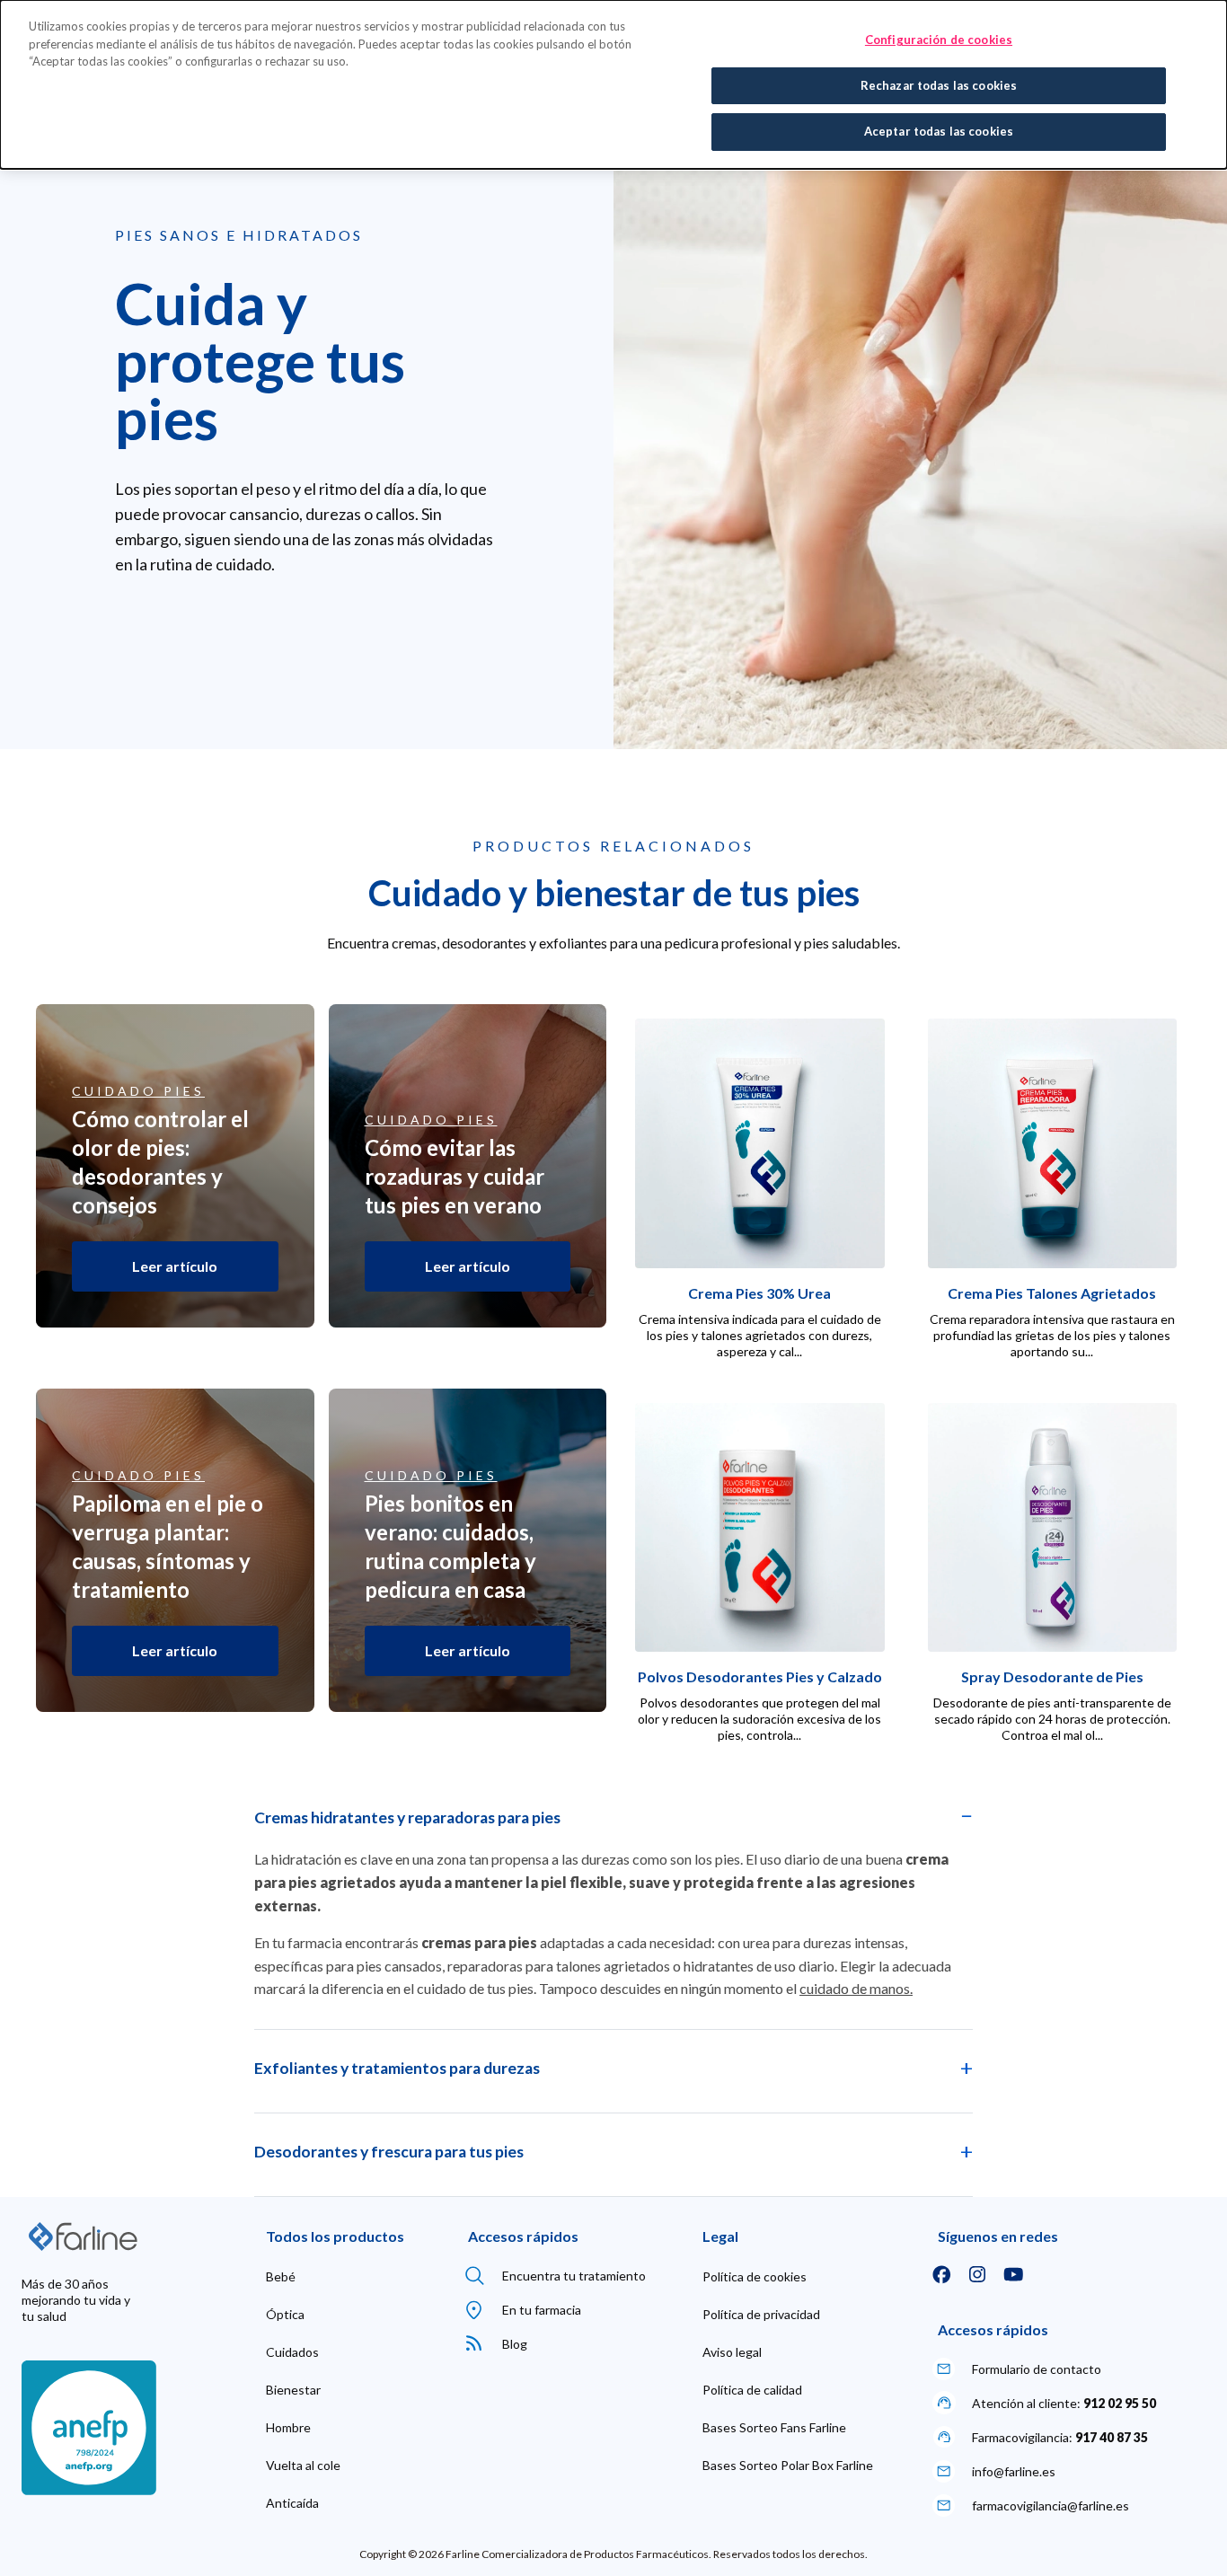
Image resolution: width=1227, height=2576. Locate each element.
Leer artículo (175, 1266)
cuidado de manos (855, 1988)
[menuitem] (281, 2277)
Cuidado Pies (138, 1091)
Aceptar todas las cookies (939, 131)
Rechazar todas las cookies (939, 85)
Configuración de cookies (939, 40)
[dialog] (613, 84)
